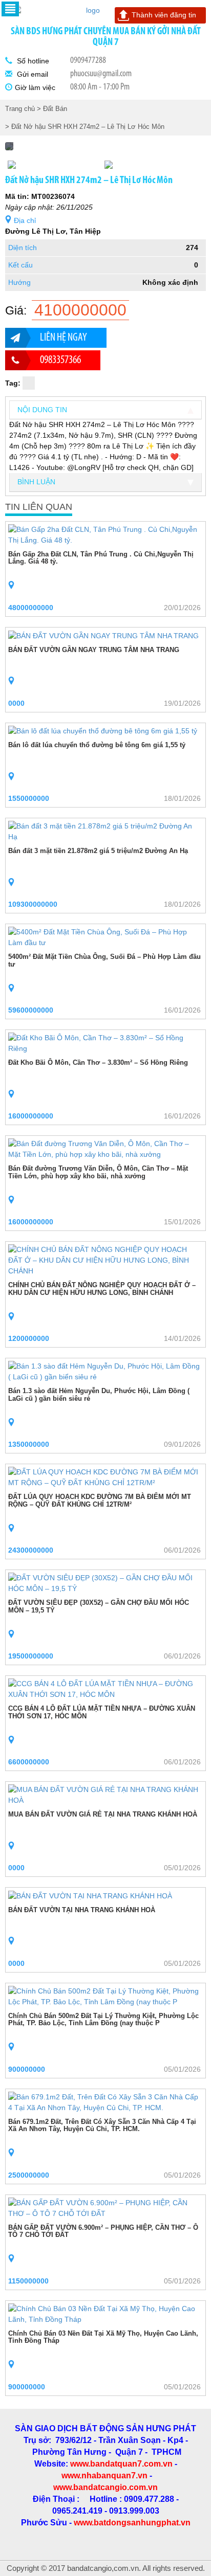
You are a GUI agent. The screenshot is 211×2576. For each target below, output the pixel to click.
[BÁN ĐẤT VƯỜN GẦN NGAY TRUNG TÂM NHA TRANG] (103, 635)
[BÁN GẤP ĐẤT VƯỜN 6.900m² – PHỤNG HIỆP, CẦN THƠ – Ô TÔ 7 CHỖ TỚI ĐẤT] (105, 2208)
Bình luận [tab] (36, 482)
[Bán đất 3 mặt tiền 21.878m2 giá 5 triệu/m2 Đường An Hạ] (105, 831)
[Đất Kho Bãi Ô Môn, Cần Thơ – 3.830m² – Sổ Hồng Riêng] (105, 1043)
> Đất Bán (52, 109)
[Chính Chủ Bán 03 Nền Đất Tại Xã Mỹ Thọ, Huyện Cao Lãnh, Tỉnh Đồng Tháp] (105, 2314)
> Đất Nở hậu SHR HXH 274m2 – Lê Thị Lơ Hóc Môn (85, 127)
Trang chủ (20, 109)
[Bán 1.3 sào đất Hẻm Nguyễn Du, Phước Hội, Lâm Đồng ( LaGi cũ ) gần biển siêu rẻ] (105, 1371)
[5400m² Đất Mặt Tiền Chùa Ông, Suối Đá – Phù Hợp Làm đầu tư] (105, 937)
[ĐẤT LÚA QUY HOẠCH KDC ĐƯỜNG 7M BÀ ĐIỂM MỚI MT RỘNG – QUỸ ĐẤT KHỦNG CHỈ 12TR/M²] (105, 1477)
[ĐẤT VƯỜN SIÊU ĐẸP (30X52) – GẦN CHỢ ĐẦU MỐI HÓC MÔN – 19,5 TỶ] (105, 1583)
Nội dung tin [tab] (42, 410)
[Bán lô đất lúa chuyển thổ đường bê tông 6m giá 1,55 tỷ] (103, 731)
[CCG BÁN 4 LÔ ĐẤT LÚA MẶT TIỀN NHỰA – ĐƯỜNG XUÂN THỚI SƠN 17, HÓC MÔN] (105, 1689)
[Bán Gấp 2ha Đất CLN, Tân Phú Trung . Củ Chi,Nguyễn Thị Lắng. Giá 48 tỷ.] (105, 534)
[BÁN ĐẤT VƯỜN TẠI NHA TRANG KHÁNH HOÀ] (90, 1895)
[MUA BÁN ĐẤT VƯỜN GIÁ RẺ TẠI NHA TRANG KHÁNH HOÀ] (105, 1795)
